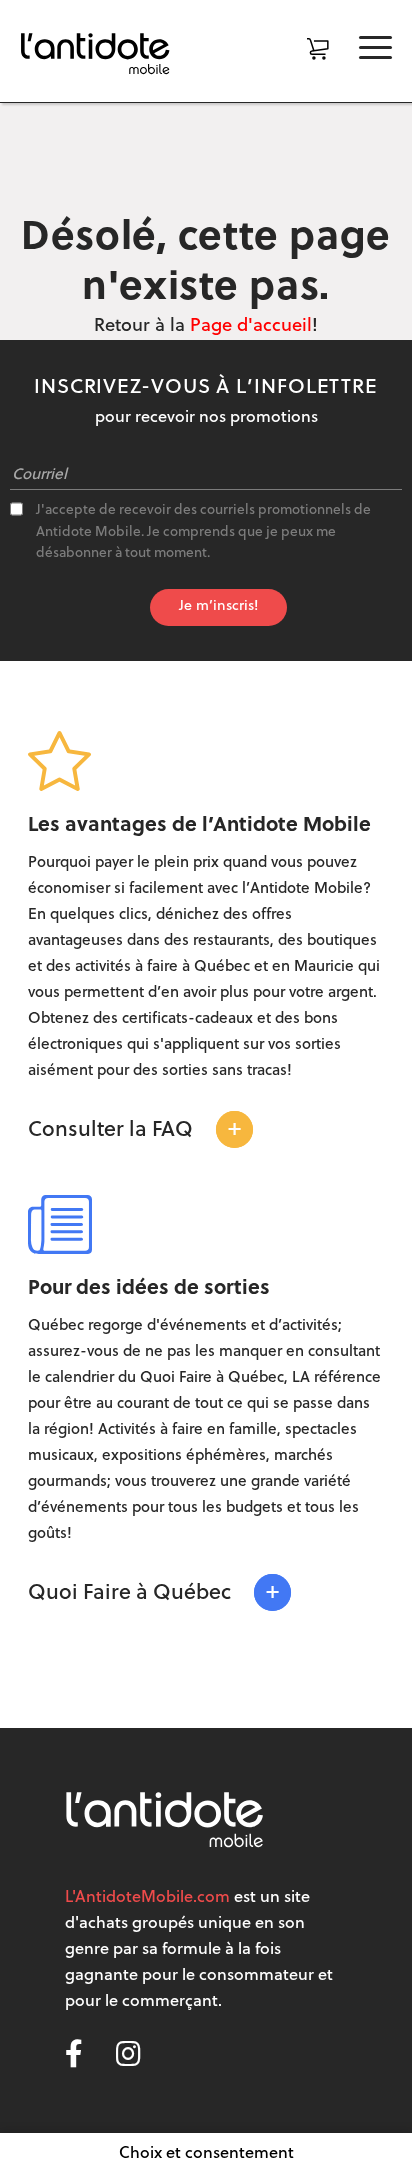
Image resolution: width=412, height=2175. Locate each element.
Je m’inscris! (218, 606)
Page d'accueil (251, 326)
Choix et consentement (206, 2154)
